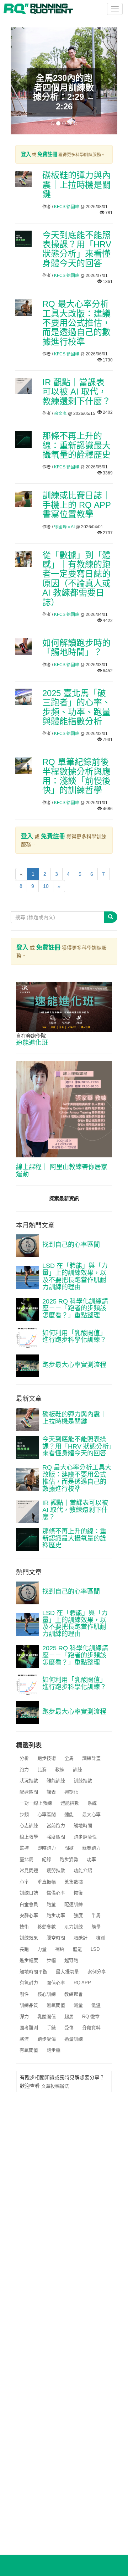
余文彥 (60, 413)
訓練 (78, 1770)
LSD (95, 1949)
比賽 (42, 1770)
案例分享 (97, 1972)
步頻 (24, 1814)
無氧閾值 (56, 2005)
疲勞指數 (56, 1870)
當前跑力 (56, 1826)
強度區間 (56, 1837)
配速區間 (29, 1792)
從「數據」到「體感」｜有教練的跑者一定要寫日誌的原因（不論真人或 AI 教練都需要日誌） (76, 579)
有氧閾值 (29, 2050)
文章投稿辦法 (55, 2086)
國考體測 (29, 2028)
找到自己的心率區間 (71, 1245)
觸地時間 (83, 1826)
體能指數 (70, 1803)
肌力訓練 (74, 1927)
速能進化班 (32, 1043)
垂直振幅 (47, 1882)
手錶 (51, 2028)
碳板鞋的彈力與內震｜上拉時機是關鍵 (76, 185)
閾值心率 (56, 1983)
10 (46, 886)
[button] (19, 81)
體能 (69, 1814)
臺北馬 (26, 1859)
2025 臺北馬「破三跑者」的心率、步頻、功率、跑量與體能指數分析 (76, 707)
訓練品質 (29, 2005)
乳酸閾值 (47, 2017)
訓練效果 (29, 1938)
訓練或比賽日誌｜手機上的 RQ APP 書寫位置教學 (77, 505)
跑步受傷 (47, 2039)
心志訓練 (29, 1826)
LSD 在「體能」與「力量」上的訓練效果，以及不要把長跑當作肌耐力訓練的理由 (75, 1276)
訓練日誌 (29, 1893)
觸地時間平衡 (33, 1972)
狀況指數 (29, 1781)
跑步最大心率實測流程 (74, 1365)
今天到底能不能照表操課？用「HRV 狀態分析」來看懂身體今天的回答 (77, 249)
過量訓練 (74, 2039)
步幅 (51, 1960)
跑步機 (54, 2050)
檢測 (101, 1938)
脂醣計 (81, 1938)
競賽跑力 (91, 1848)
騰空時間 (56, 1938)
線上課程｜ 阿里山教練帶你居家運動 (62, 1171)
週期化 (71, 1792)
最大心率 (91, 1814)
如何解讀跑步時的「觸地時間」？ (76, 647)
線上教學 (29, 1837)
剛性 (24, 1994)
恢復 (78, 1893)
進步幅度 (29, 1960)
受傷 (69, 2028)
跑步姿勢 (69, 1859)
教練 (60, 1770)
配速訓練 (74, 1904)
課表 (51, 1792)
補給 (60, 1949)
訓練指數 (83, 1781)
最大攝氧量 (67, 1972)
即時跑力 (47, 1848)
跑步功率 (56, 1915)
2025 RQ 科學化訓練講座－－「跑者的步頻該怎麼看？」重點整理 (75, 1308)
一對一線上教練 (36, 1803)
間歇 (69, 1848)
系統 (92, 1803)
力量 (42, 1949)
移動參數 (47, 1927)
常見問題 (29, 1870)
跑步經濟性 (85, 1837)
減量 (78, 2005)
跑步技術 (47, 1758)
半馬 (96, 1915)
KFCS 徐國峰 (67, 207)
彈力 (24, 2017)
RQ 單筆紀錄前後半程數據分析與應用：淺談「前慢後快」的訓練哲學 (76, 776)
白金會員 (29, 1904)
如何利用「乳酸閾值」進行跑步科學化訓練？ (74, 1337)
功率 (91, 1859)
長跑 (24, 1949)
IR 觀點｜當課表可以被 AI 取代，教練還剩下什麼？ (76, 392)
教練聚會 (74, 1994)
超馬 (69, 2017)
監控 (24, 1848)
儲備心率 (56, 1893)
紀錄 (47, 1859)
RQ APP (82, 1983)
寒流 (24, 2039)
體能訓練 (56, 1781)
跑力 (24, 1770)
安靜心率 (29, 1915)
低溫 (96, 2005)
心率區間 (47, 1814)
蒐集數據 (74, 1882)
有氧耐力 (29, 1983)
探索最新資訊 (64, 1198)
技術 (24, 1927)
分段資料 (91, 2028)
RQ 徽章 (91, 2017)
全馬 (69, 1758)
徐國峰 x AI (64, 527)
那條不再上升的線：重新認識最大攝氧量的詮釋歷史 (76, 445)
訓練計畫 (91, 1758)
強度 (78, 1915)
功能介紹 (83, 1870)
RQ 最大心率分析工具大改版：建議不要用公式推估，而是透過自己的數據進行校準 (76, 323)
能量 (96, 1927)
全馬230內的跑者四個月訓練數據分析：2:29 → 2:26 (64, 92)
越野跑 (71, 1960)
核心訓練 (47, 1994)
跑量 (51, 1904)
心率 (24, 1882)
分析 (24, 1758)
